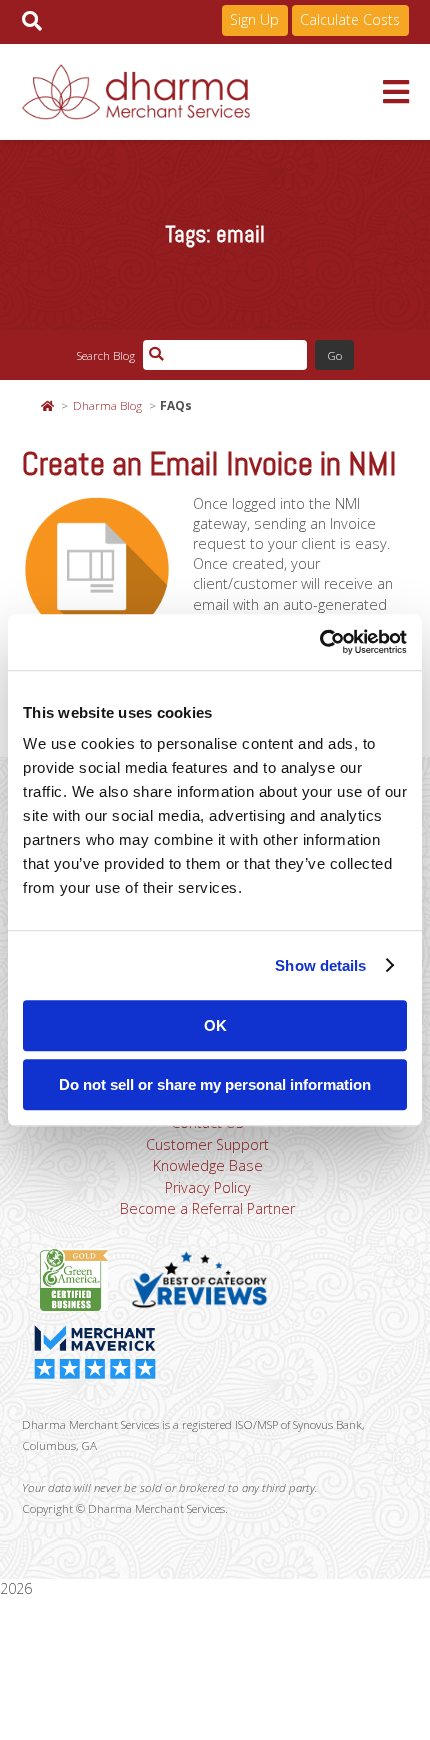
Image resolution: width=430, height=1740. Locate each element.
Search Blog (105, 355)
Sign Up (254, 19)
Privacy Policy (208, 1187)
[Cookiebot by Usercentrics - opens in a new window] (319, 642)
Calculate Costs (350, 19)
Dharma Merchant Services (202, 92)
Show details (320, 965)
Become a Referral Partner (207, 1208)
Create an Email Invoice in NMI (209, 464)
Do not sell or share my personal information (215, 1084)
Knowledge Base (208, 1165)
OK (215, 1025)
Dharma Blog (107, 405)
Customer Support (207, 1144)
